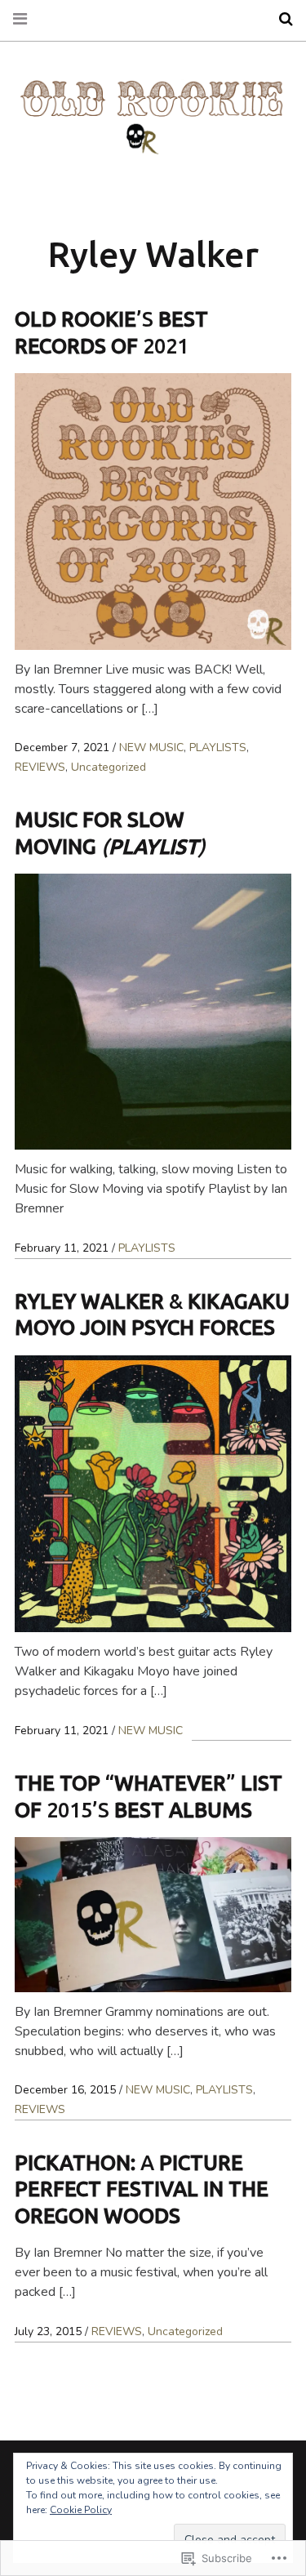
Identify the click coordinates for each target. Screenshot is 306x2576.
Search (280, 19)
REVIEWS (40, 767)
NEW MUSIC (151, 747)
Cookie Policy (81, 2510)
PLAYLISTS (218, 747)
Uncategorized (109, 767)
